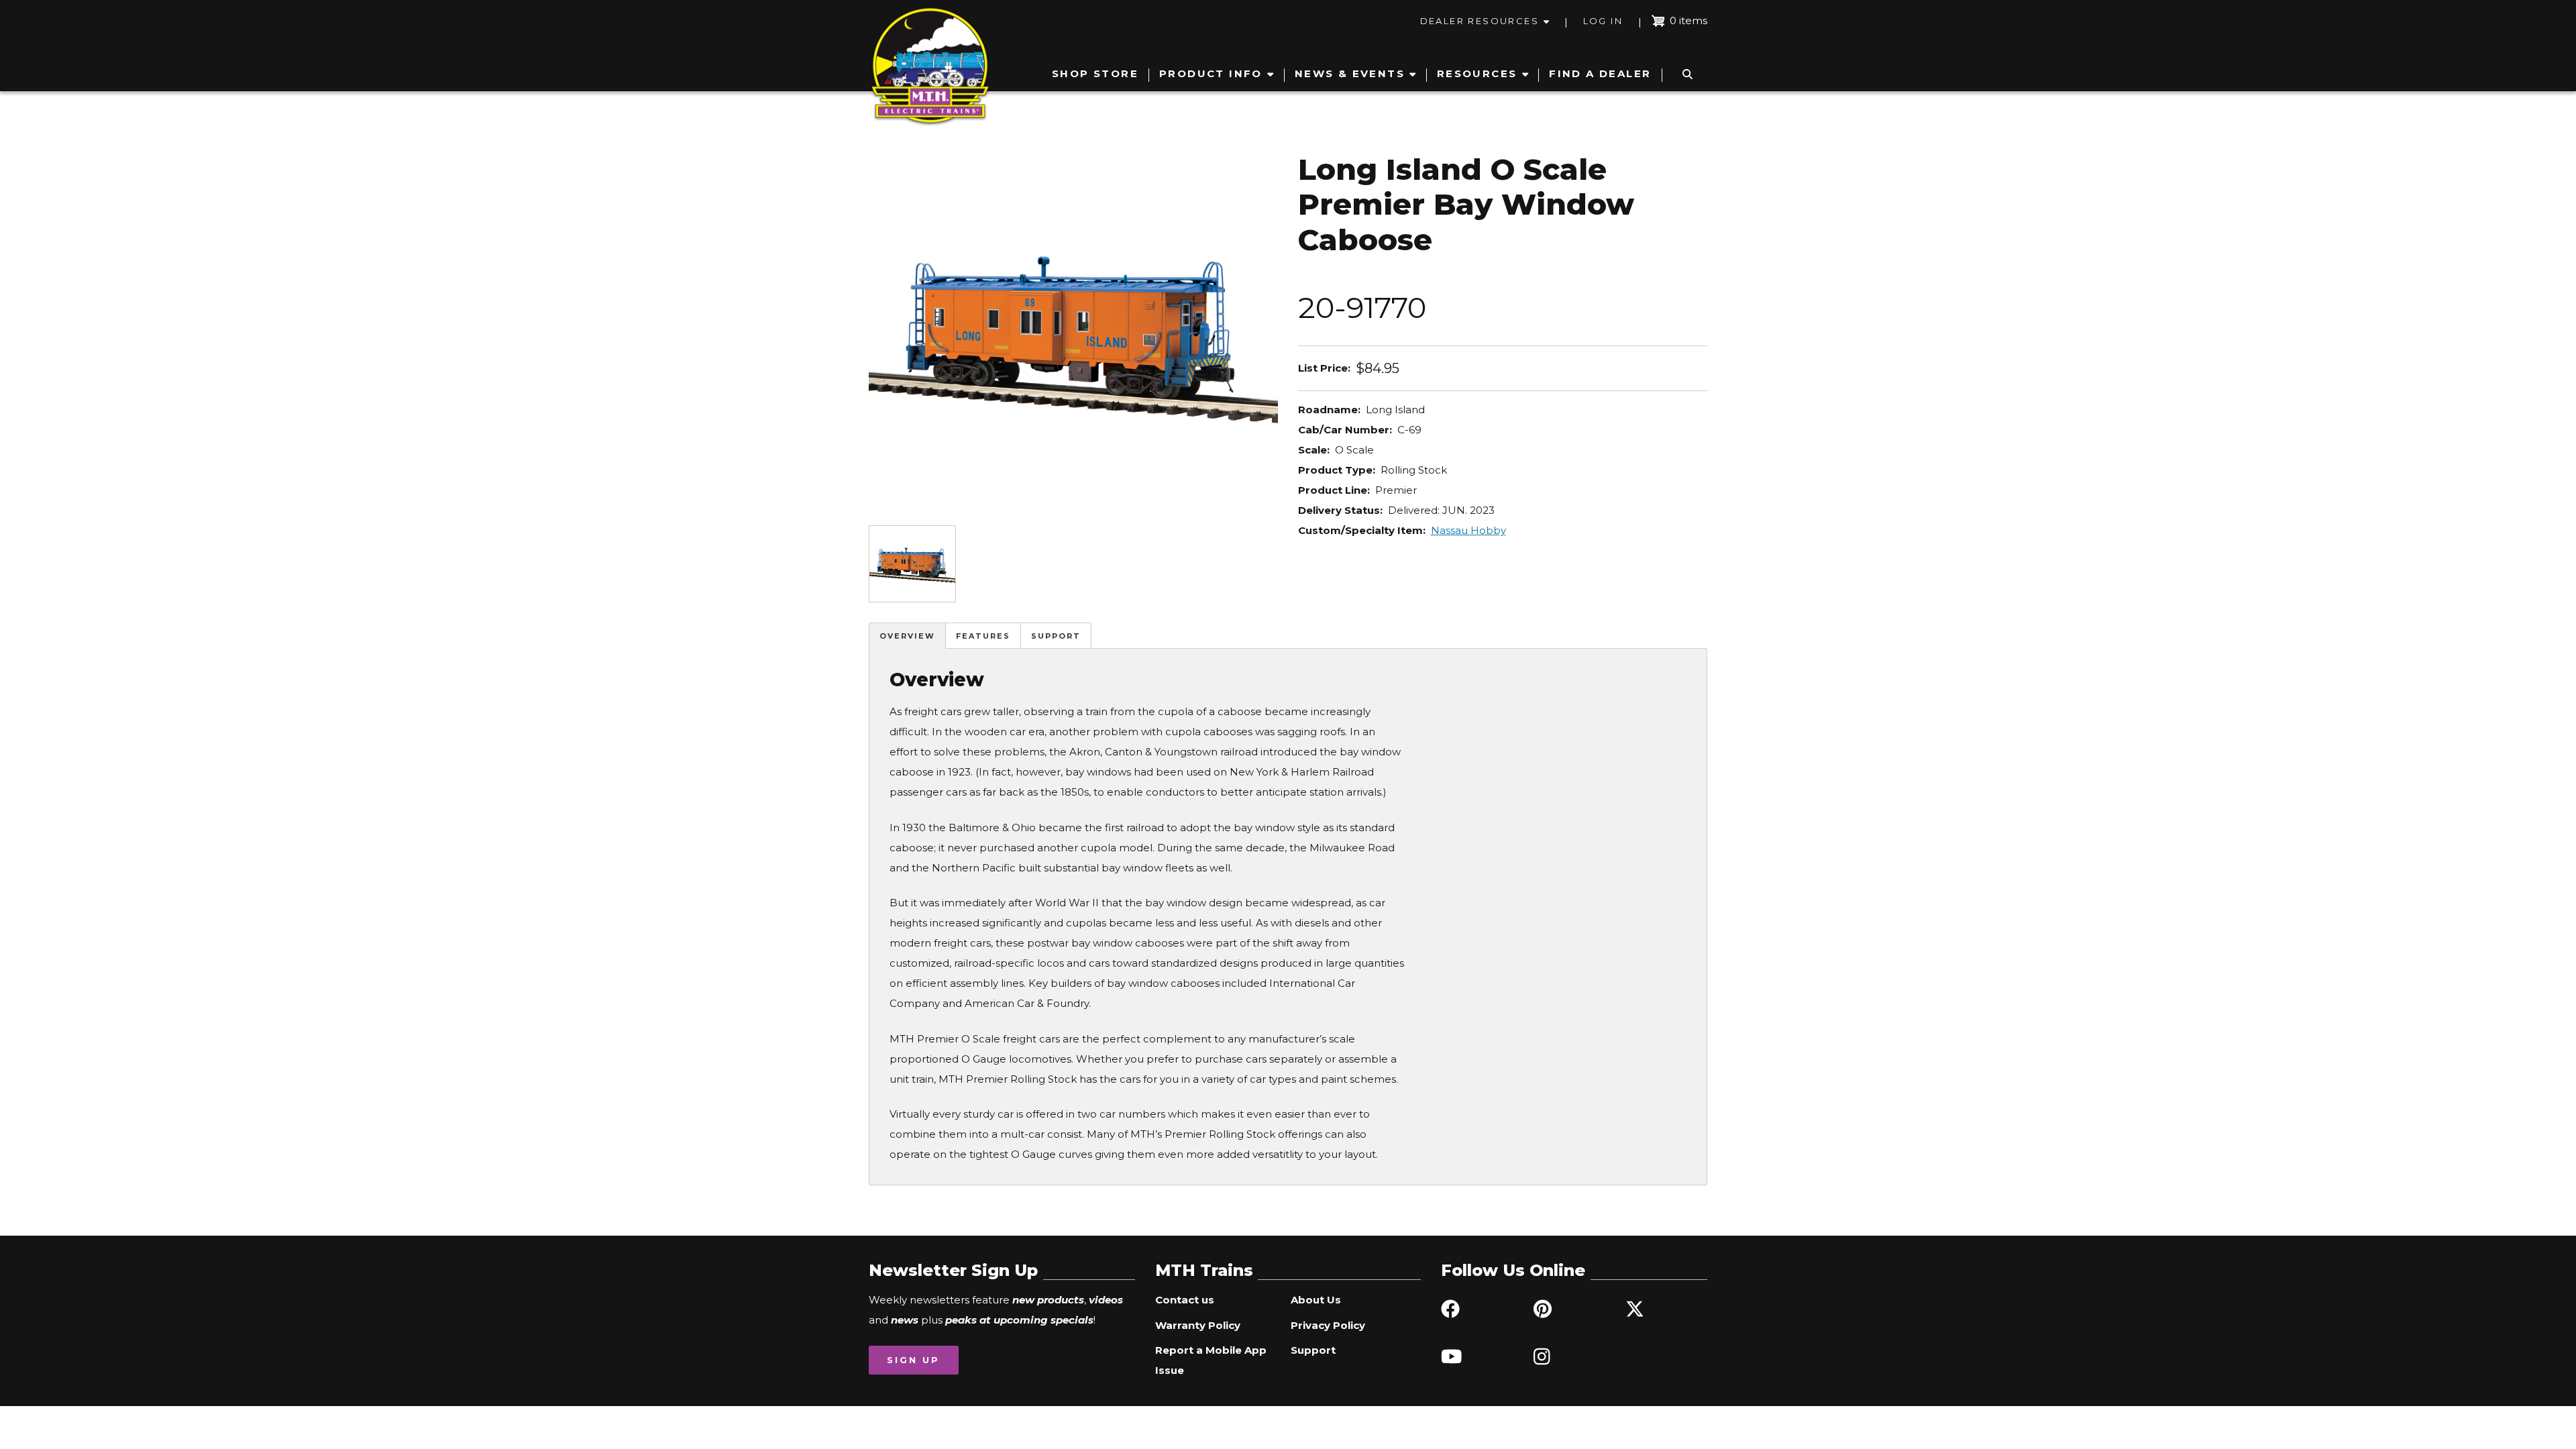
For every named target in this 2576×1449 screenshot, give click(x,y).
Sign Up (913, 1360)
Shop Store (1095, 73)
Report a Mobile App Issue (1211, 1360)
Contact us (1185, 1300)
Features (983, 636)
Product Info (1211, 73)
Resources (1477, 73)
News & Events (1350, 73)
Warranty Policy (1198, 1325)
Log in (1603, 21)
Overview (907, 636)
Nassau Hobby (1468, 530)
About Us (1316, 1300)
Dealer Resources (1480, 21)
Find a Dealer (1600, 73)
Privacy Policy (1328, 1325)
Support (1056, 636)
